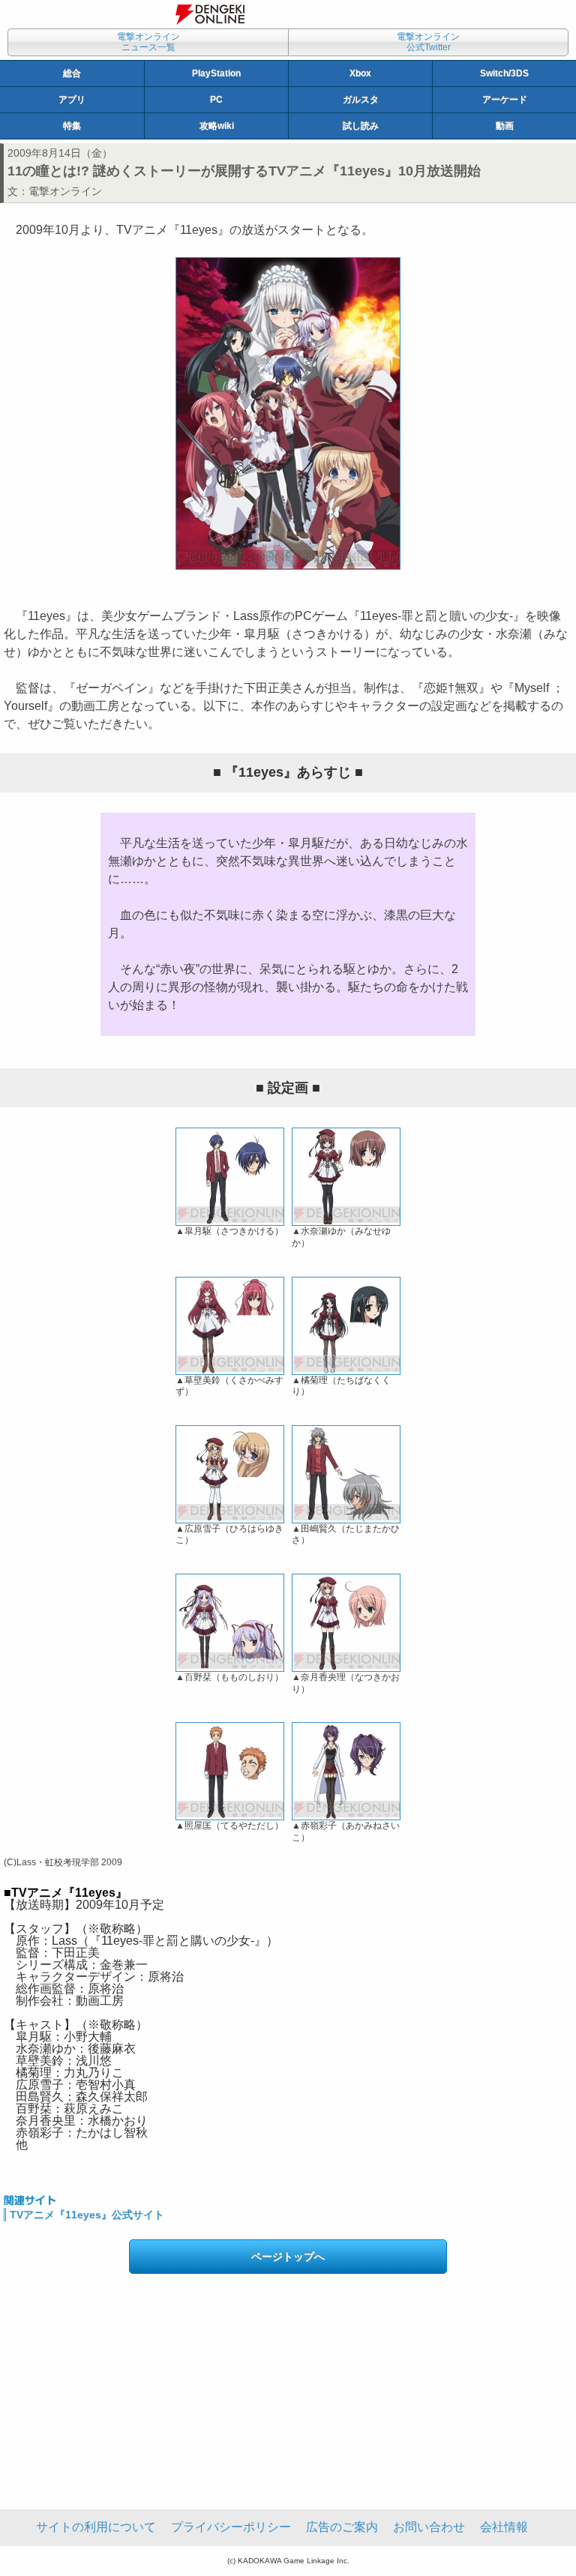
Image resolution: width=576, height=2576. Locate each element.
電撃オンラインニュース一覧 (148, 42)
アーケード (505, 100)
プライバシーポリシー (231, 2527)
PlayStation (216, 73)
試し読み (361, 126)
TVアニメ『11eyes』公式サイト (87, 2215)
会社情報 (504, 2527)
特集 (72, 126)
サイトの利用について (96, 2527)
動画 (505, 126)
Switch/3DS (504, 73)
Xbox (360, 73)
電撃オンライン (65, 191)
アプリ (72, 100)
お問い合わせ (429, 2527)
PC (216, 100)
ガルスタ (361, 100)
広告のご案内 (342, 2527)
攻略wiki (217, 126)
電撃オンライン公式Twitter (428, 42)
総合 (72, 73)
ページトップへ (288, 2257)
